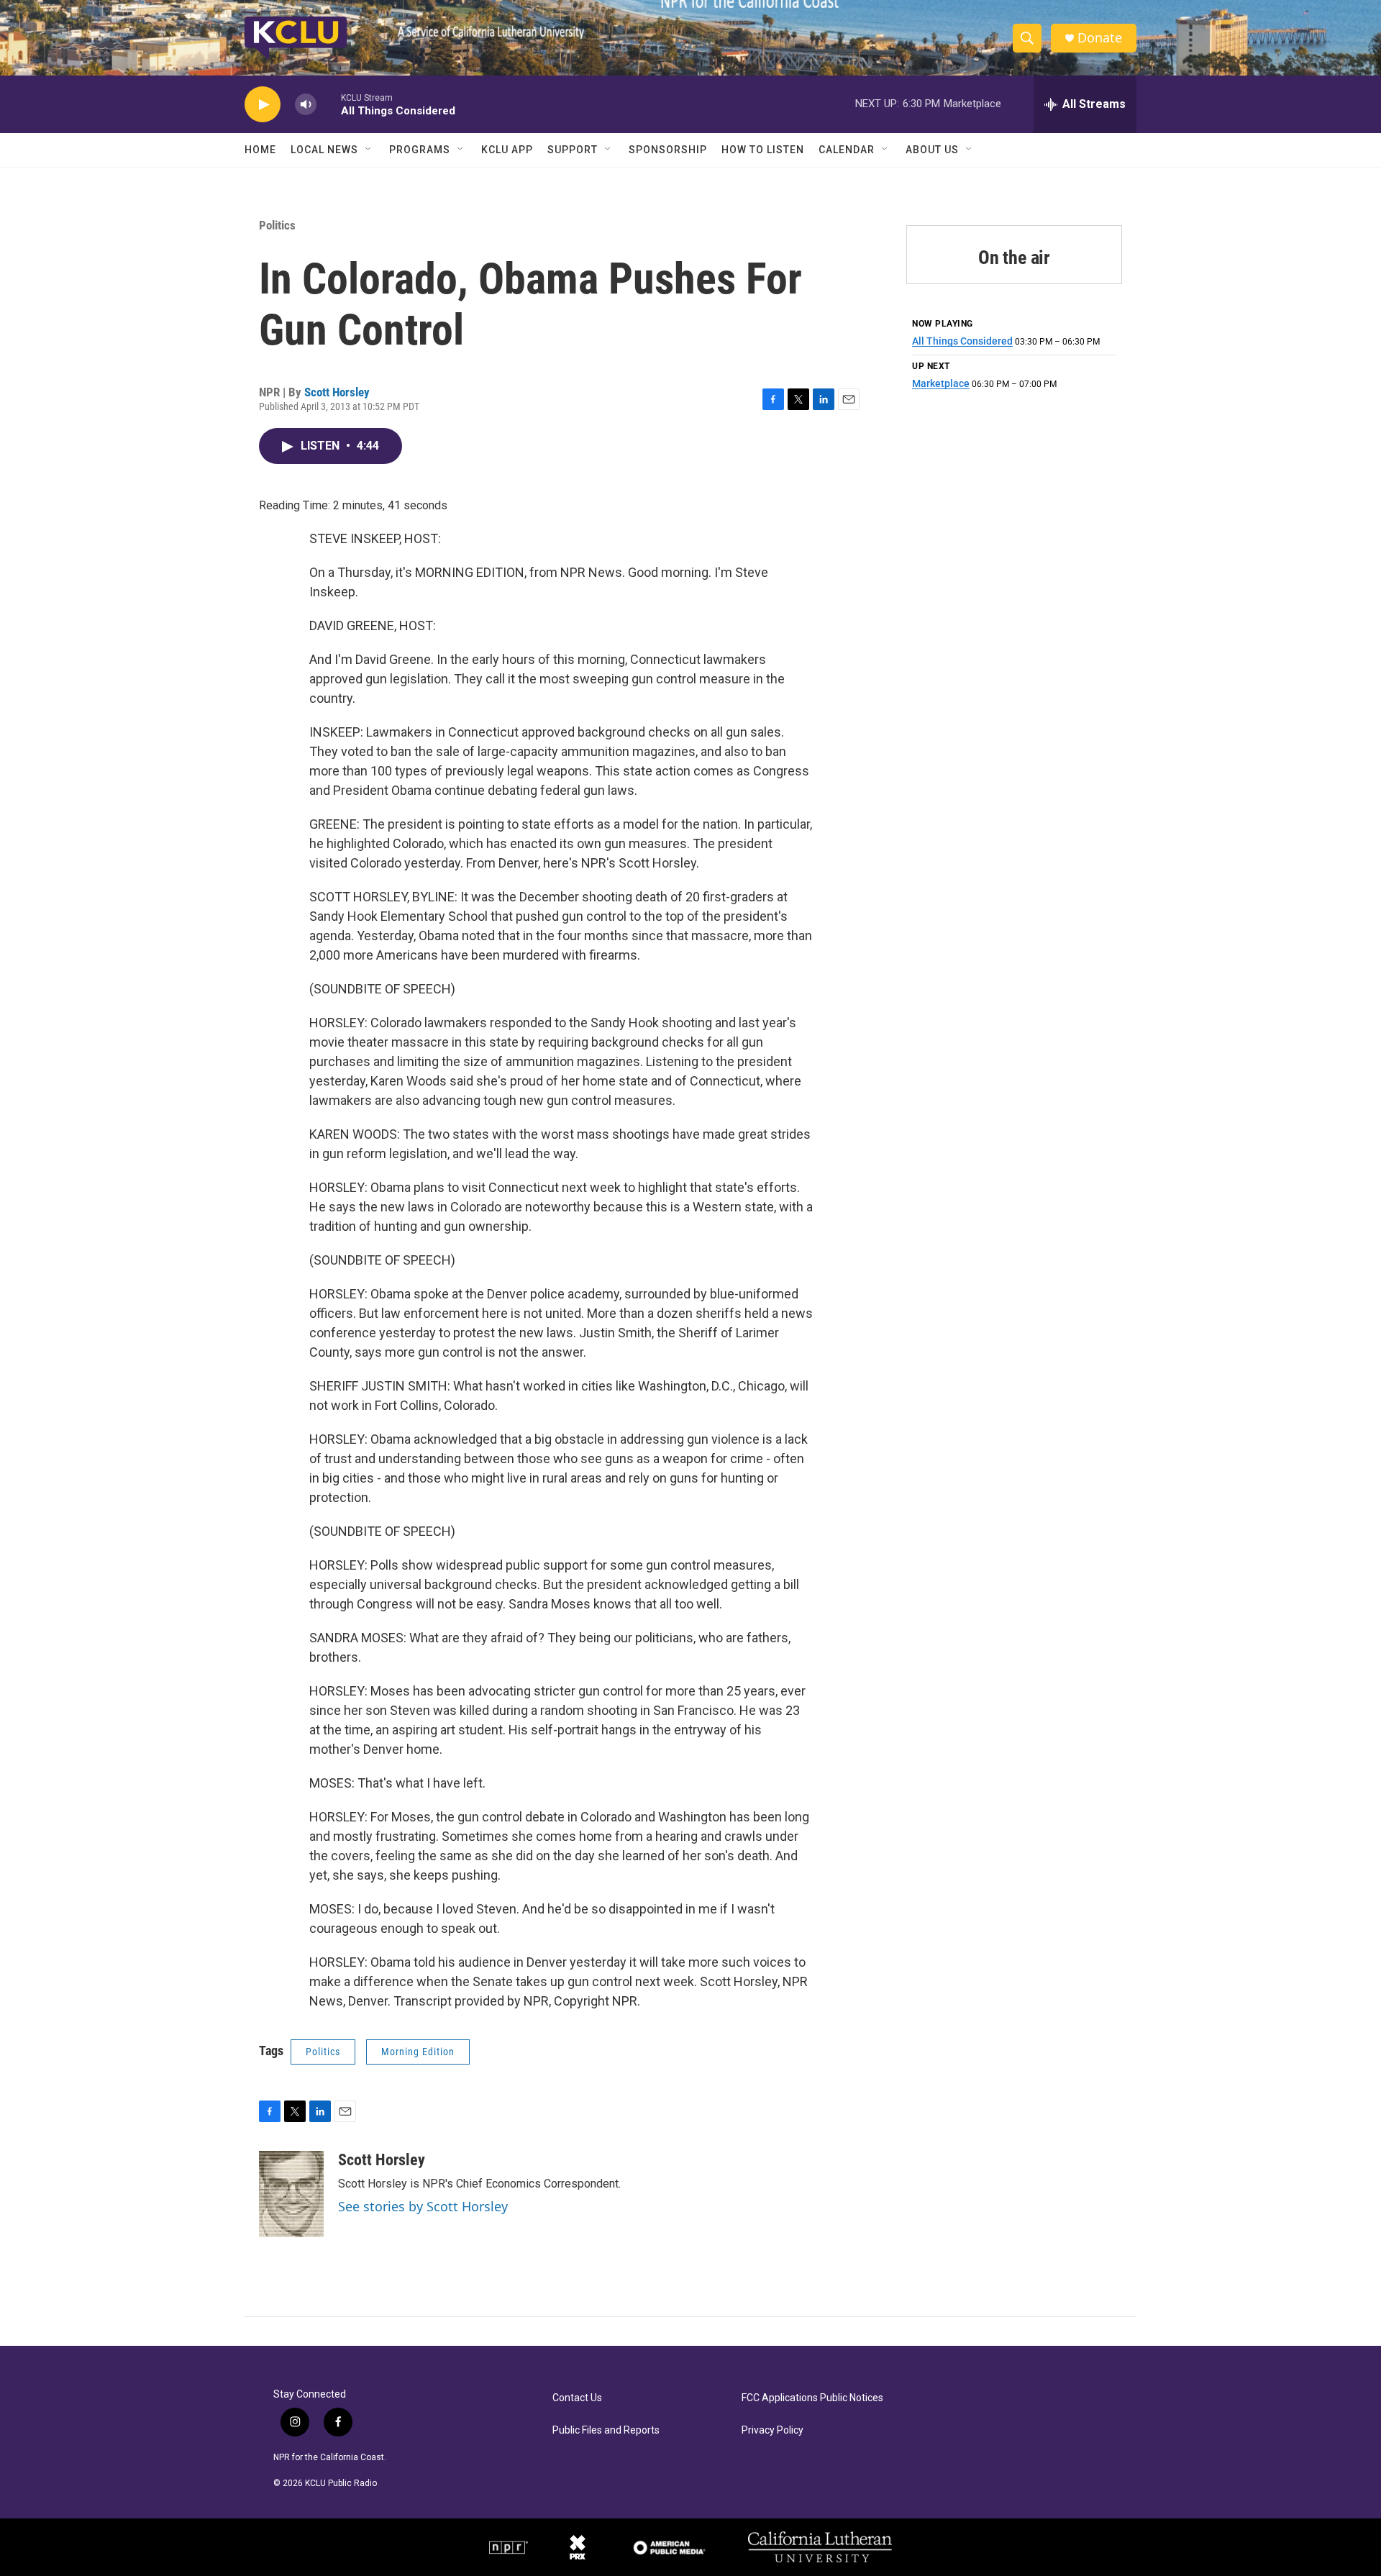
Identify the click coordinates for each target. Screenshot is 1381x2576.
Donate (1100, 38)
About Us (932, 150)
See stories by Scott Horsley (423, 2206)
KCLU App (507, 150)
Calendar (847, 150)
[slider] (329, 104)
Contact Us (577, 2398)
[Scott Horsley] (291, 2194)
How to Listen (763, 150)
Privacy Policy (772, 2430)
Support (573, 150)
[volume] (306, 105)
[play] (263, 105)
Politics (277, 225)
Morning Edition (418, 2052)
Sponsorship (668, 150)
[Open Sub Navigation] (369, 150)
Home (260, 150)
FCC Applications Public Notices (812, 2398)
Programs (420, 150)
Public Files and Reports (606, 2430)
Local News (324, 150)
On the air (1014, 258)
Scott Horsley (337, 392)
